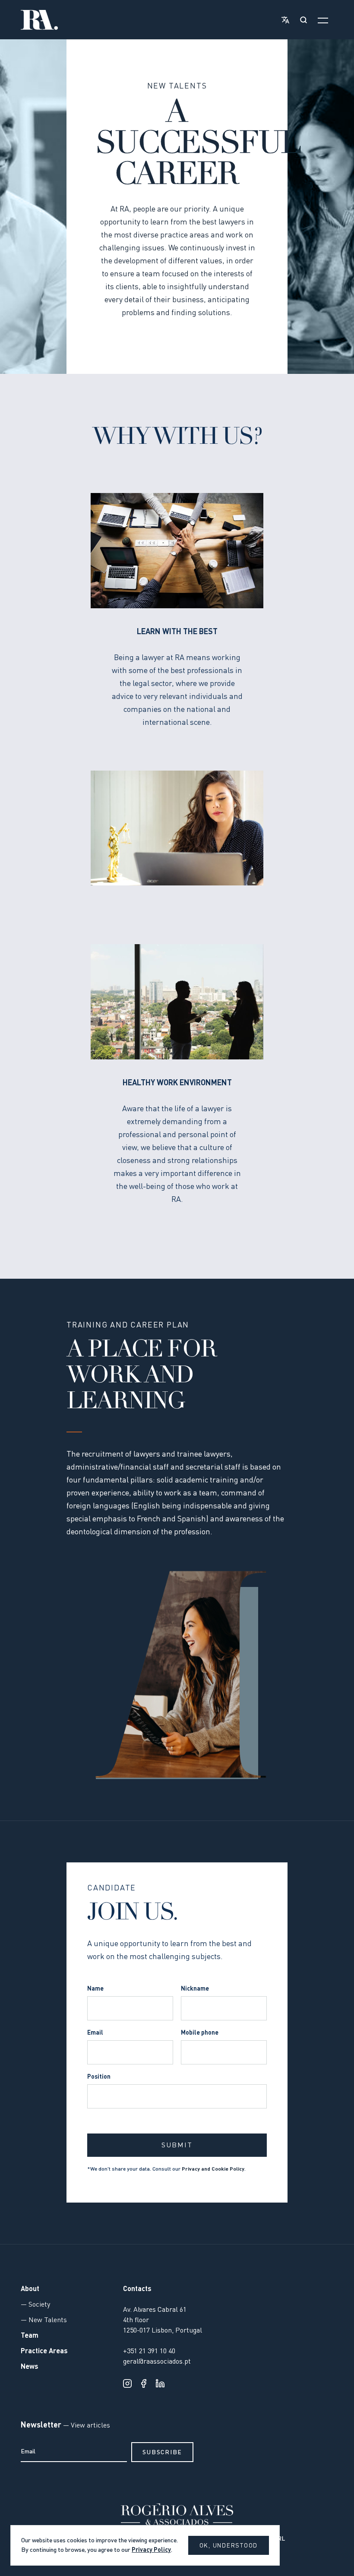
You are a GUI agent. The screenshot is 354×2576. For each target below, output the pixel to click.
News (30, 2367)
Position (99, 2077)
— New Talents (44, 2320)
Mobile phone (200, 2033)
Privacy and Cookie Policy (213, 2169)
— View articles (86, 2426)
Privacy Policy (151, 2550)
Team (30, 2336)
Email (95, 2033)
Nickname (195, 1989)
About (30, 2289)
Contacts (137, 2289)
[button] (284, 20)
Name (95, 1989)
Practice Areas (44, 2352)
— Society (35, 2305)
